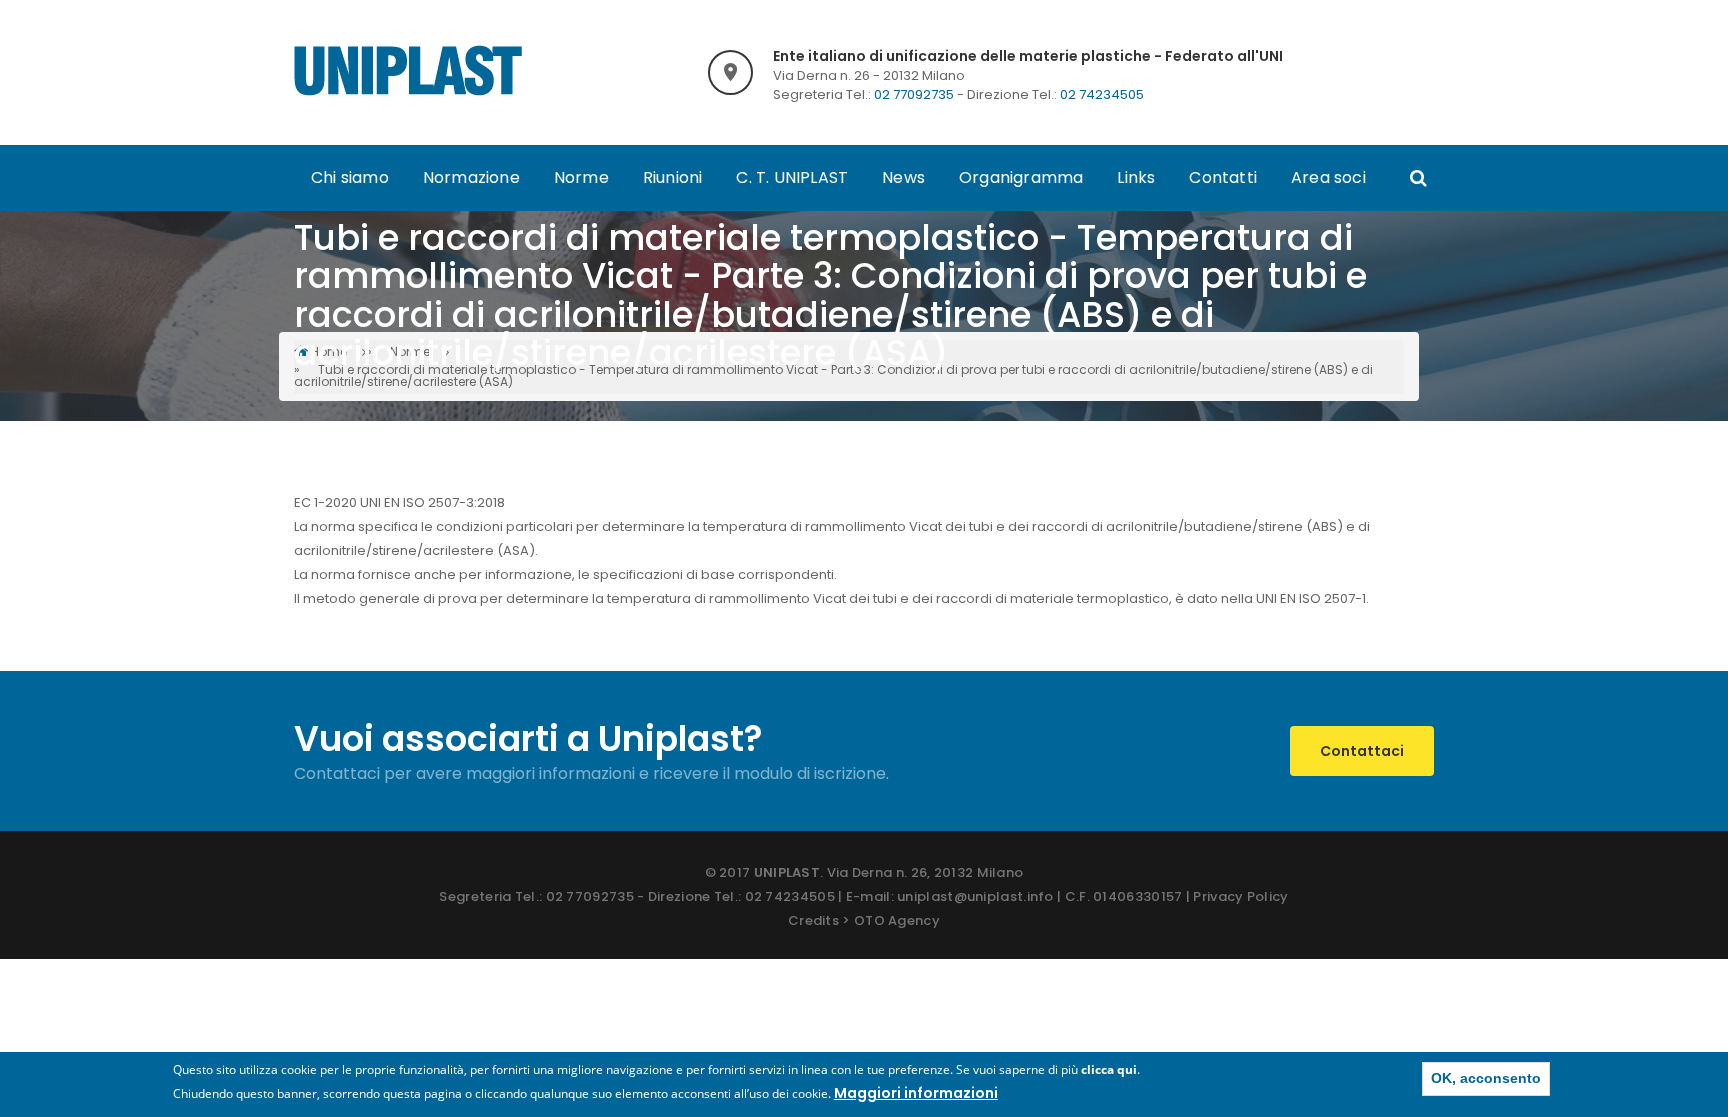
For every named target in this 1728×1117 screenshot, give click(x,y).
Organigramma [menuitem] (1021, 177)
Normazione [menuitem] (471, 177)
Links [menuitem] (1136, 177)
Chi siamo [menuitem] (350, 177)
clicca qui (1109, 1069)
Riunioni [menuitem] (673, 177)
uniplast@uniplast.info (975, 896)
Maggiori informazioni (916, 1093)
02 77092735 (914, 94)
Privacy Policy (1240, 896)
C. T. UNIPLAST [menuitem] (792, 177)
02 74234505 (1102, 94)
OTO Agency (897, 920)
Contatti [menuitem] (1223, 177)
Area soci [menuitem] (1328, 177)
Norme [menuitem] (581, 177)
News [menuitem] (903, 177)
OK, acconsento (1486, 1079)
